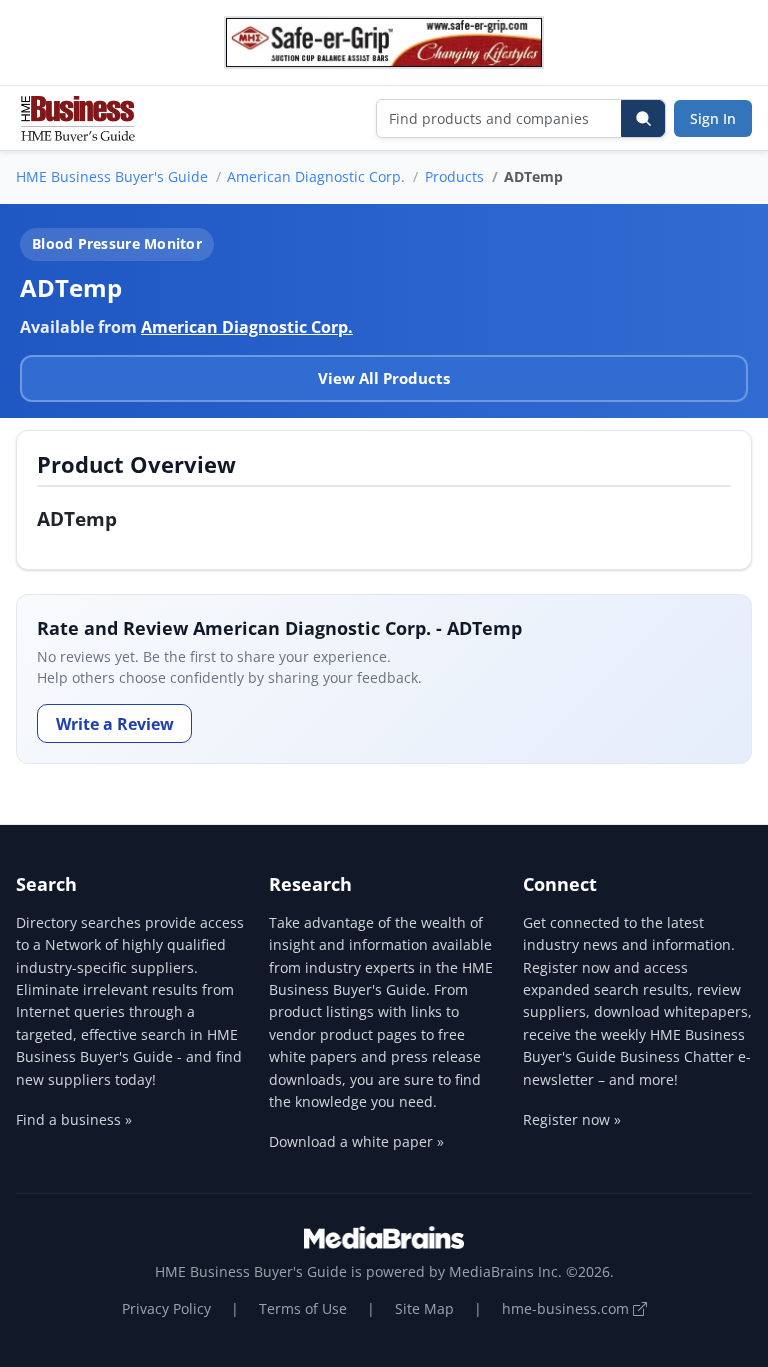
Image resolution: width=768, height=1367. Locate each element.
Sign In (713, 118)
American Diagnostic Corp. (316, 176)
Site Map (424, 1308)
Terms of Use (303, 1308)
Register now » (572, 1119)
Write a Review (115, 724)
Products (454, 176)
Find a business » (74, 1119)
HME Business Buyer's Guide (112, 176)
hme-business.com (567, 1308)
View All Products (384, 378)
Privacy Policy (166, 1308)
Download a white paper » (356, 1141)
